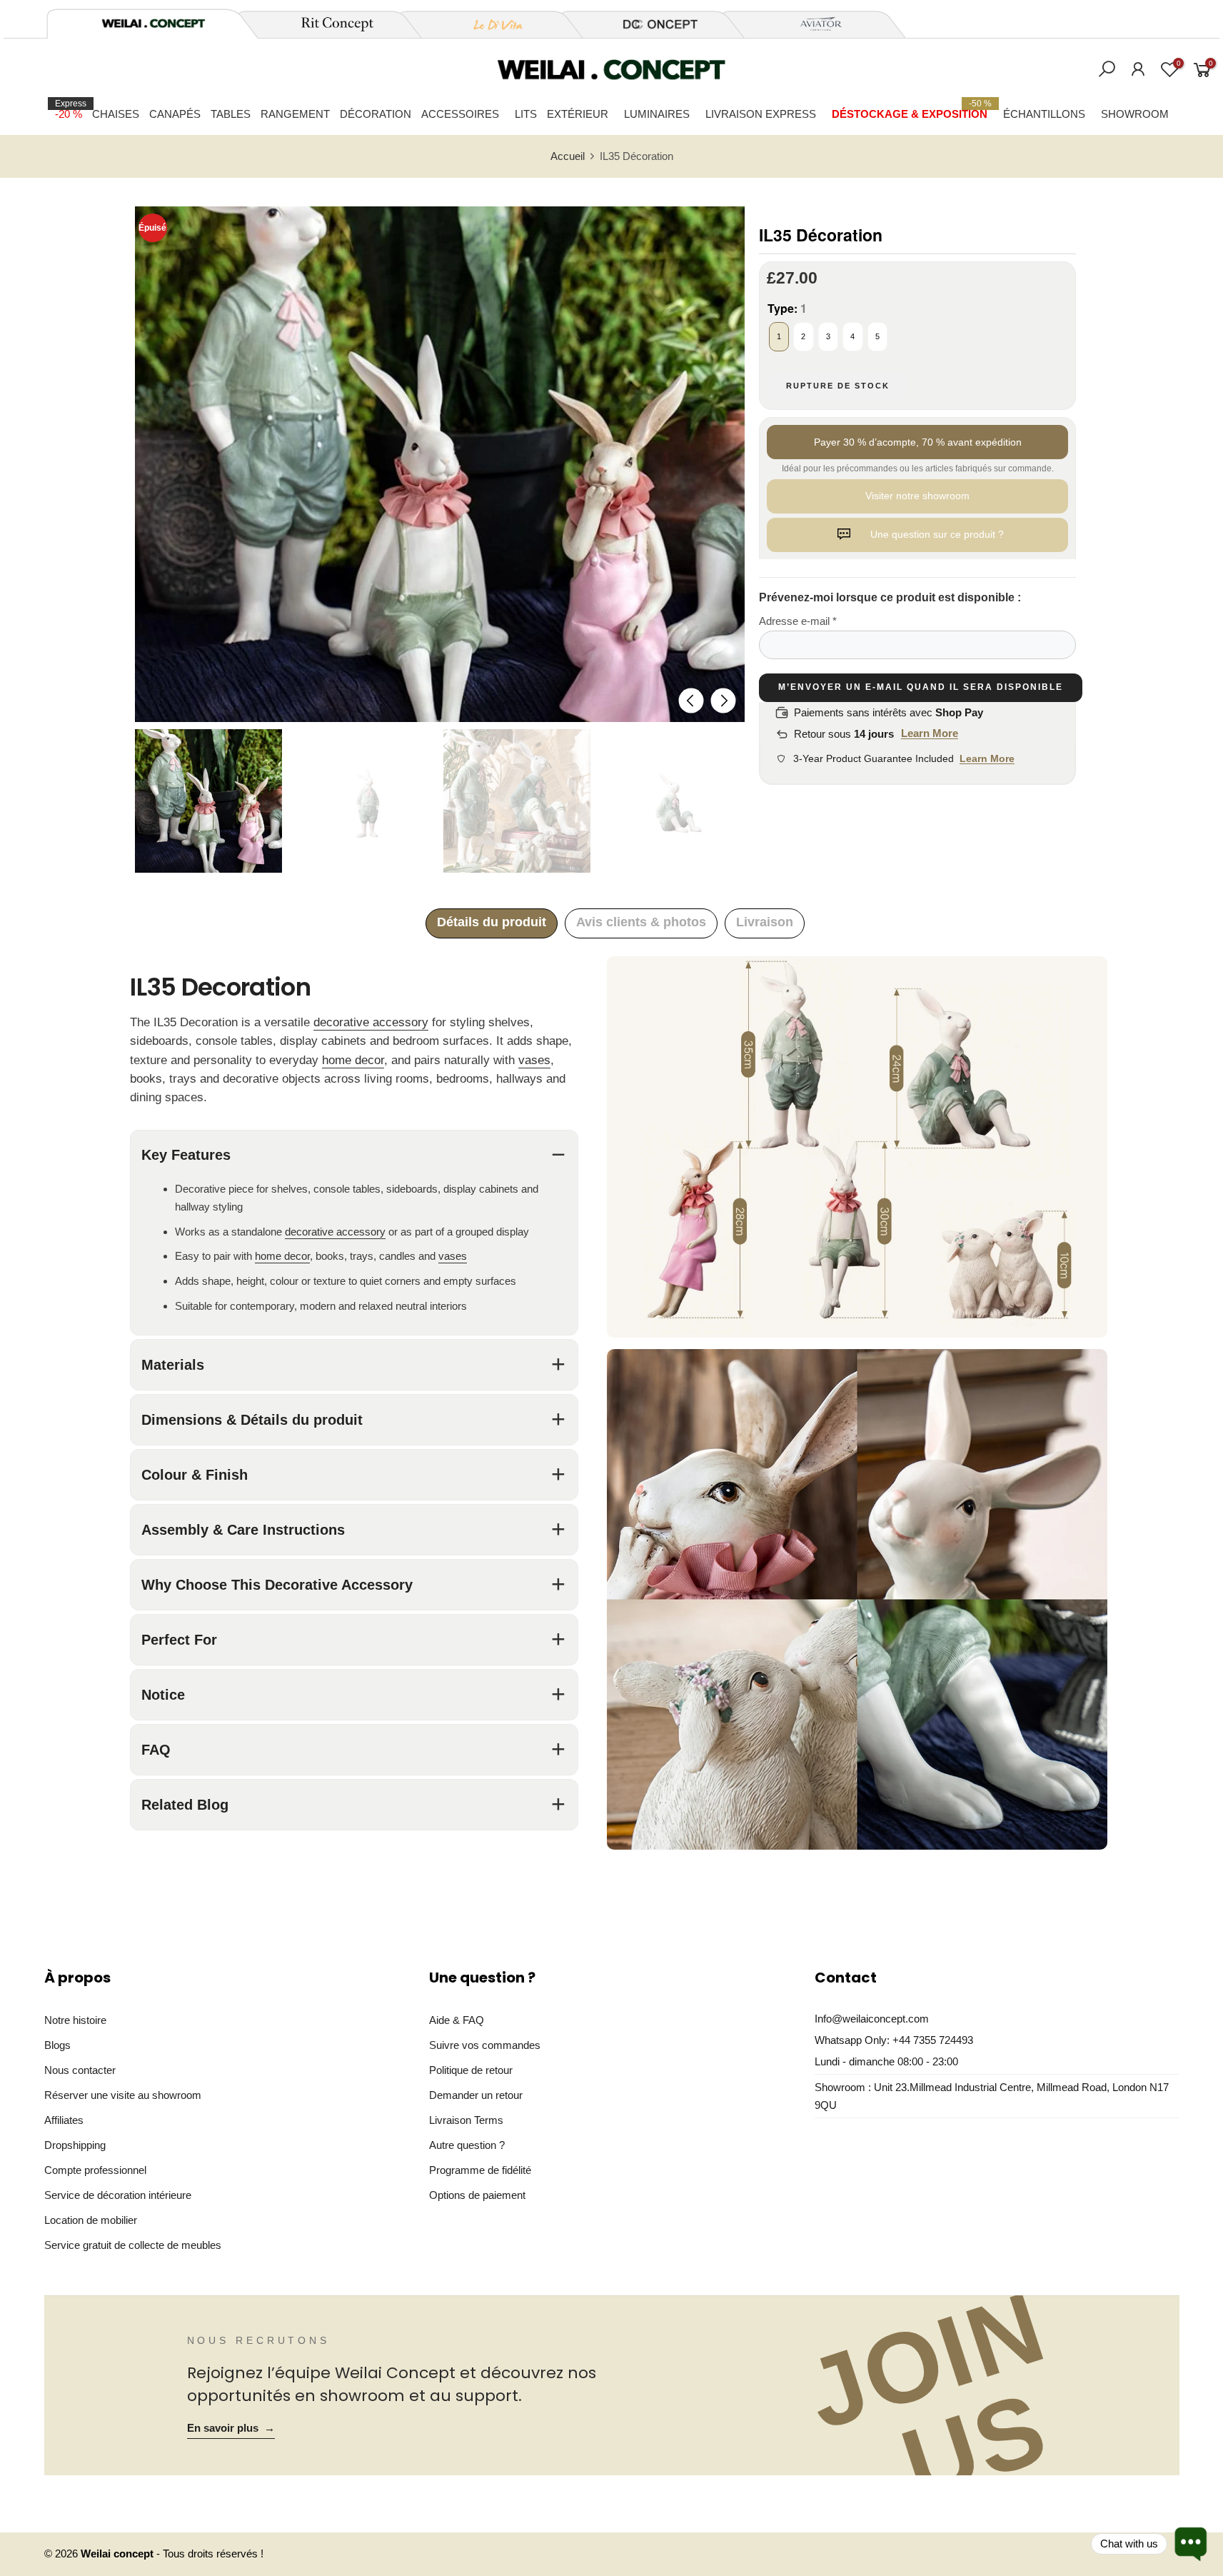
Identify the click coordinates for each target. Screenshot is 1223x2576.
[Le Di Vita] (490, 24)
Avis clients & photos (641, 922)
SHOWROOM (1135, 114)
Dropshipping (75, 2145)
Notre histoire (75, 2020)
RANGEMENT (295, 114)
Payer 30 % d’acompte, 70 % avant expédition (918, 442)
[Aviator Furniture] (813, 24)
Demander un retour (476, 2095)
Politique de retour (471, 2070)
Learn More (930, 733)
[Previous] (691, 700)
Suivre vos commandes (485, 2045)
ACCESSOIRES (460, 114)
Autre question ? (467, 2145)
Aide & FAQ (457, 2020)
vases (534, 1060)
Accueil (568, 156)
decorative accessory (371, 1022)
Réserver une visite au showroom (123, 2095)
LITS (526, 114)
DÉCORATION (376, 114)
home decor (353, 1060)
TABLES (231, 114)
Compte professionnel (95, 2170)
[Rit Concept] (329, 24)
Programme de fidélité (480, 2170)
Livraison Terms (466, 2120)
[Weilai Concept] (153, 23)
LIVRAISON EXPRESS (761, 114)
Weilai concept (119, 2554)
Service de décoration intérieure (118, 2195)
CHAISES (116, 114)
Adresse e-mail (798, 621)
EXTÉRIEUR (578, 114)
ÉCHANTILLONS (1044, 114)
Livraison (765, 922)
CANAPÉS (175, 114)
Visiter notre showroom (917, 496)
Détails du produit (492, 922)
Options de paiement (477, 2195)
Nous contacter (80, 2070)
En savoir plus (231, 2428)
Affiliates (64, 2120)
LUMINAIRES (657, 114)
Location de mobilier (91, 2220)
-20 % (71, 109)
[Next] (723, 700)
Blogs (57, 2045)
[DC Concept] (652, 24)
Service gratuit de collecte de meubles (133, 2245)
